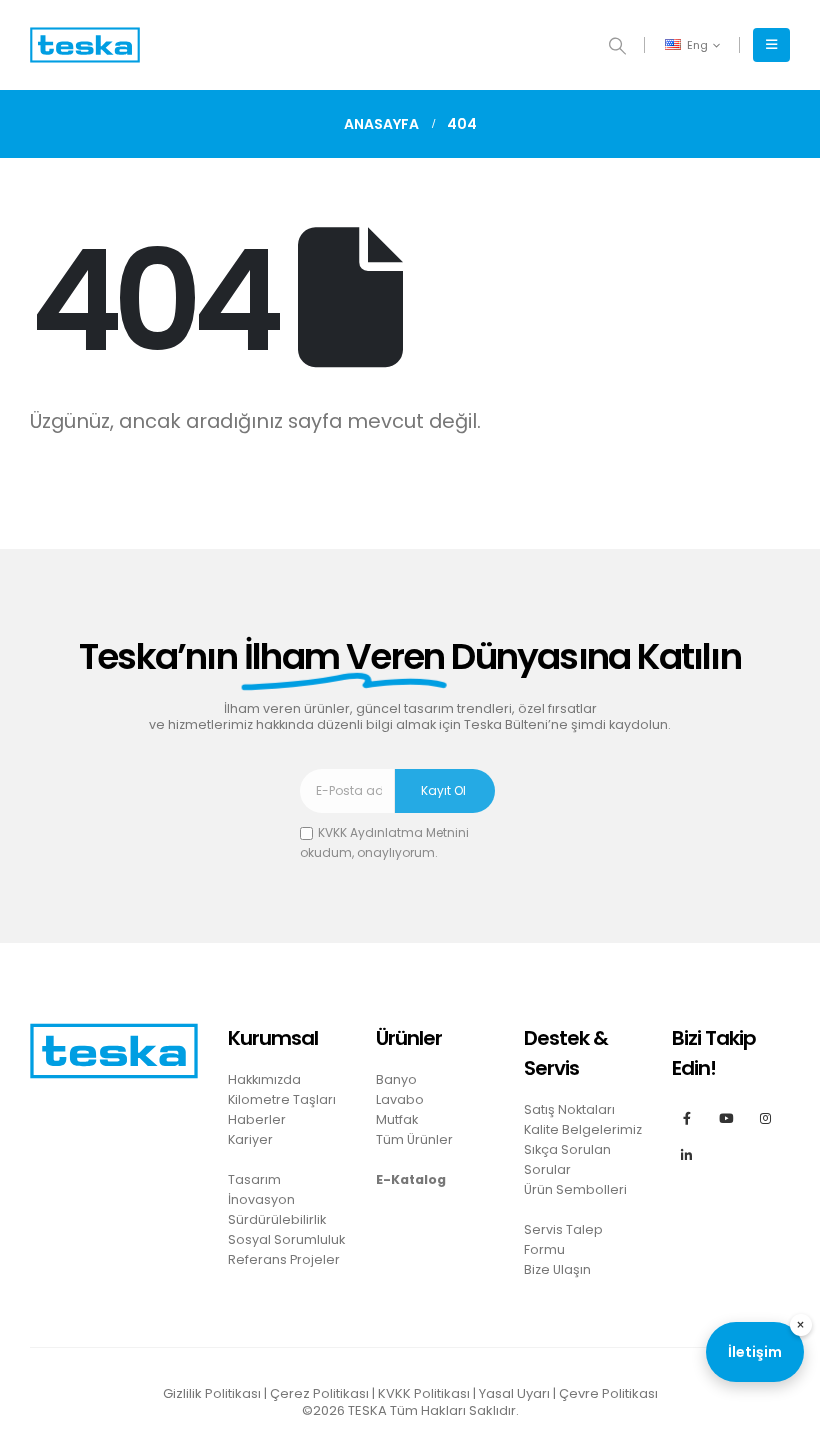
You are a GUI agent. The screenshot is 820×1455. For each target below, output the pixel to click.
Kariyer (250, 1139)
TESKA (367, 1410)
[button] (617, 46)
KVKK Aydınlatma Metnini (393, 832)
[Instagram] (765, 1117)
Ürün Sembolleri (575, 1189)
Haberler (257, 1119)
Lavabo (400, 1099)
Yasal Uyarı (514, 1393)
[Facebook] (686, 1117)
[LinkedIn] (686, 1154)
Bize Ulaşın (557, 1269)
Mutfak (397, 1119)
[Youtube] (725, 1117)
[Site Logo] (85, 45)
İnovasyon (261, 1199)
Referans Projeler (284, 1259)
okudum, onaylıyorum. (384, 842)
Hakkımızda (264, 1079)
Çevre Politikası (608, 1393)
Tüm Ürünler (414, 1139)
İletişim (755, 1352)
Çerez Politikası (319, 1393)
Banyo (396, 1079)
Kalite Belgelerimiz (583, 1129)
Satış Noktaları (569, 1109)
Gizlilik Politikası (212, 1393)
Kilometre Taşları (282, 1099)
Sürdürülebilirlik (277, 1219)
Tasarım (254, 1179)
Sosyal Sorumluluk (286, 1239)
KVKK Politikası (424, 1393)
